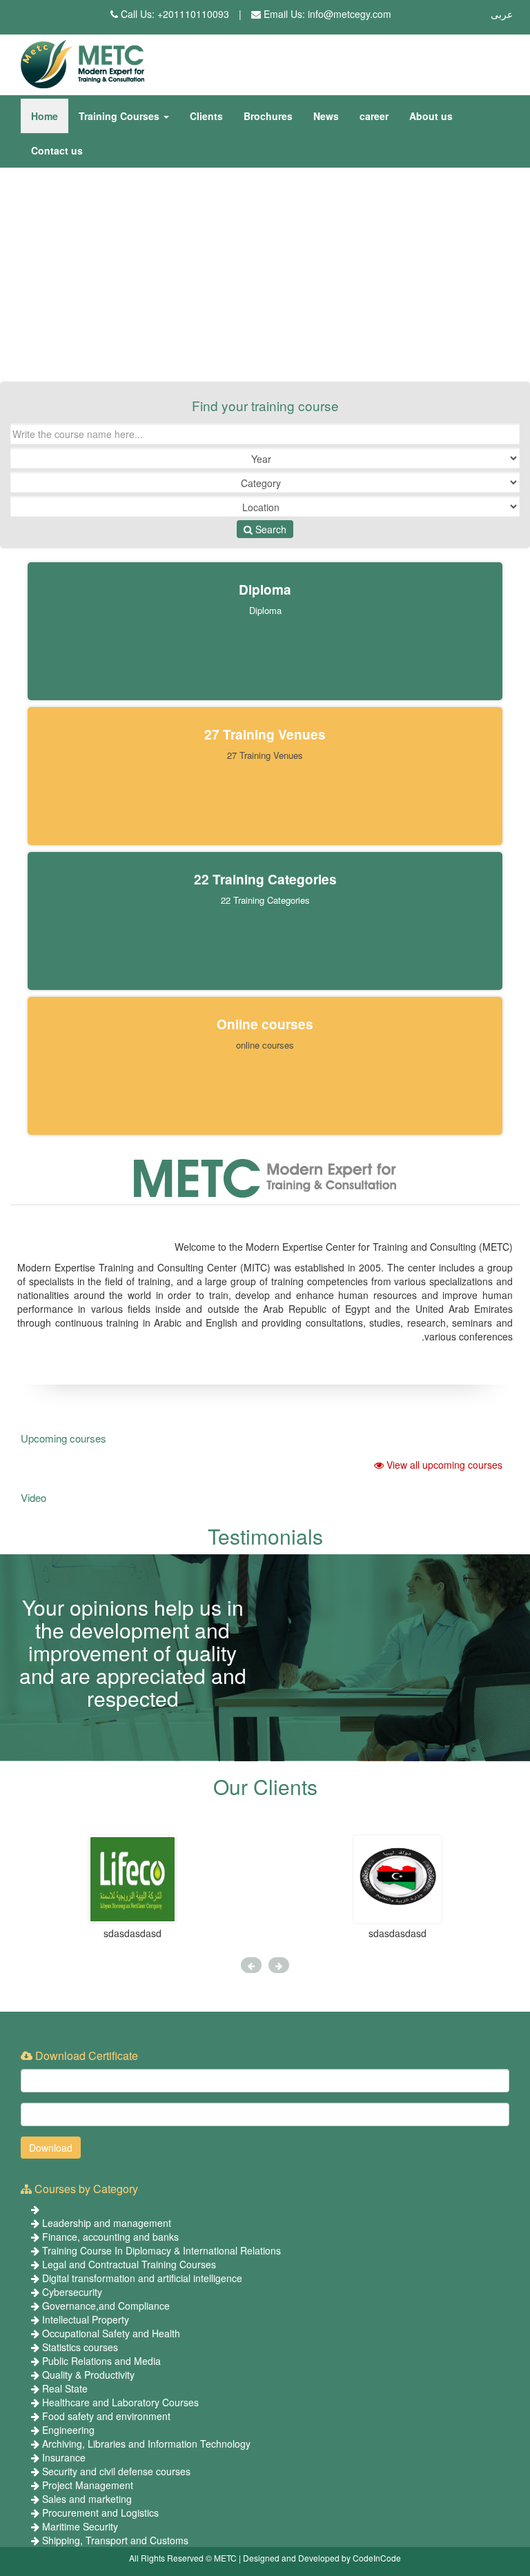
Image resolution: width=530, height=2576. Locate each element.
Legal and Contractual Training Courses (129, 2264)
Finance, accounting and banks (110, 2237)
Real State (65, 2388)
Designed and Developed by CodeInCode (322, 2558)
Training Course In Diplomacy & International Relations (161, 2250)
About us (431, 116)
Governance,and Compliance (106, 2306)
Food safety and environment (106, 2416)
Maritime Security (80, 2526)
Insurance (64, 2457)
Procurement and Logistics (100, 2513)
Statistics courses (80, 2347)
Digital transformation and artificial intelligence (142, 2278)
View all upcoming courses (443, 1465)
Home (45, 116)
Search (269, 529)
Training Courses (120, 116)
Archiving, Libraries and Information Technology (146, 2444)
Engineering (68, 2430)
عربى (502, 14)
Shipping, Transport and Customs (115, 2540)
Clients (206, 116)
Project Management (88, 2485)
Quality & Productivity (88, 2375)
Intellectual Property (86, 2319)
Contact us (57, 150)
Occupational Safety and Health (111, 2333)
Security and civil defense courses (116, 2471)
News (326, 116)
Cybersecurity (72, 2292)
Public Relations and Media (101, 2361)
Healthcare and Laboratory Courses (120, 2402)
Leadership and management (107, 2223)
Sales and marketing (87, 2499)
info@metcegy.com (350, 14)
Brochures (268, 116)
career (374, 116)
